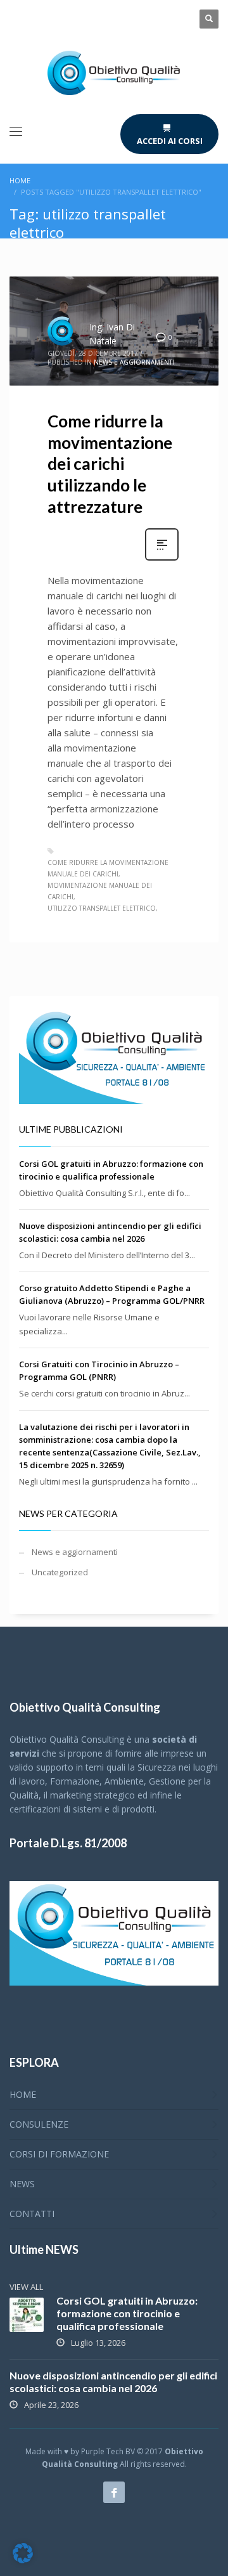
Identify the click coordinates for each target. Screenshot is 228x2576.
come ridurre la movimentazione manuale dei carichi (108, 868)
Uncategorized (60, 1572)
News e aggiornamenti (134, 362)
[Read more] (162, 559)
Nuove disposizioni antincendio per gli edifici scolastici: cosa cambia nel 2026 (113, 2382)
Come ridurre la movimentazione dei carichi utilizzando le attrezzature (110, 464)
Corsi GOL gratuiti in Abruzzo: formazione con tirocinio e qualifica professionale (127, 2313)
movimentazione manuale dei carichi (100, 891)
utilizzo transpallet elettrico (102, 908)
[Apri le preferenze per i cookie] (23, 2560)
